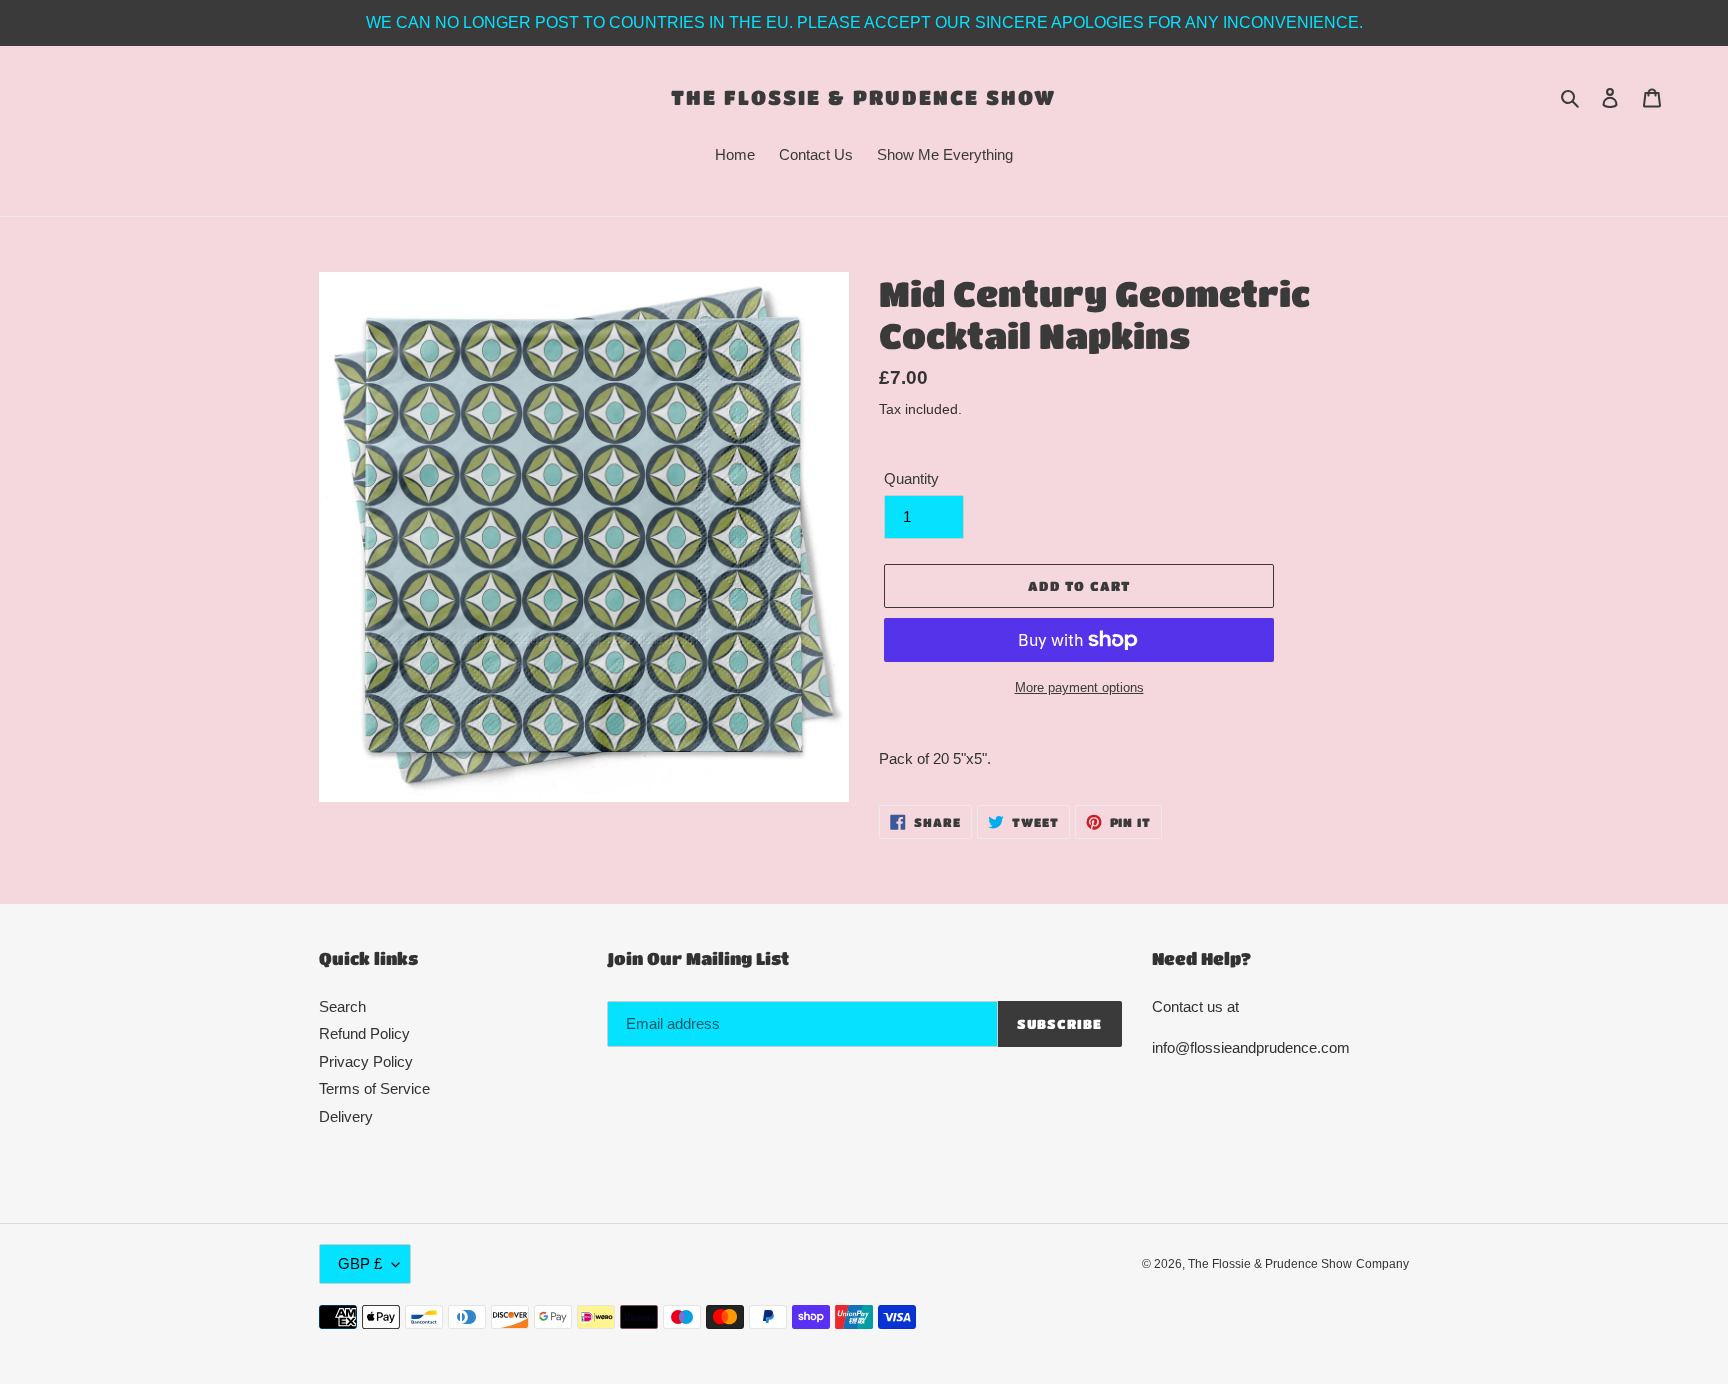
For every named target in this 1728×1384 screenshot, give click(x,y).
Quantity (911, 478)
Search (342, 1006)
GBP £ (360, 1263)
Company (1382, 1264)
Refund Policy (364, 1033)
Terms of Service (374, 1088)
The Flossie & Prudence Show (863, 97)
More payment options (1079, 687)
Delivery (346, 1116)
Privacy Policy (366, 1061)
